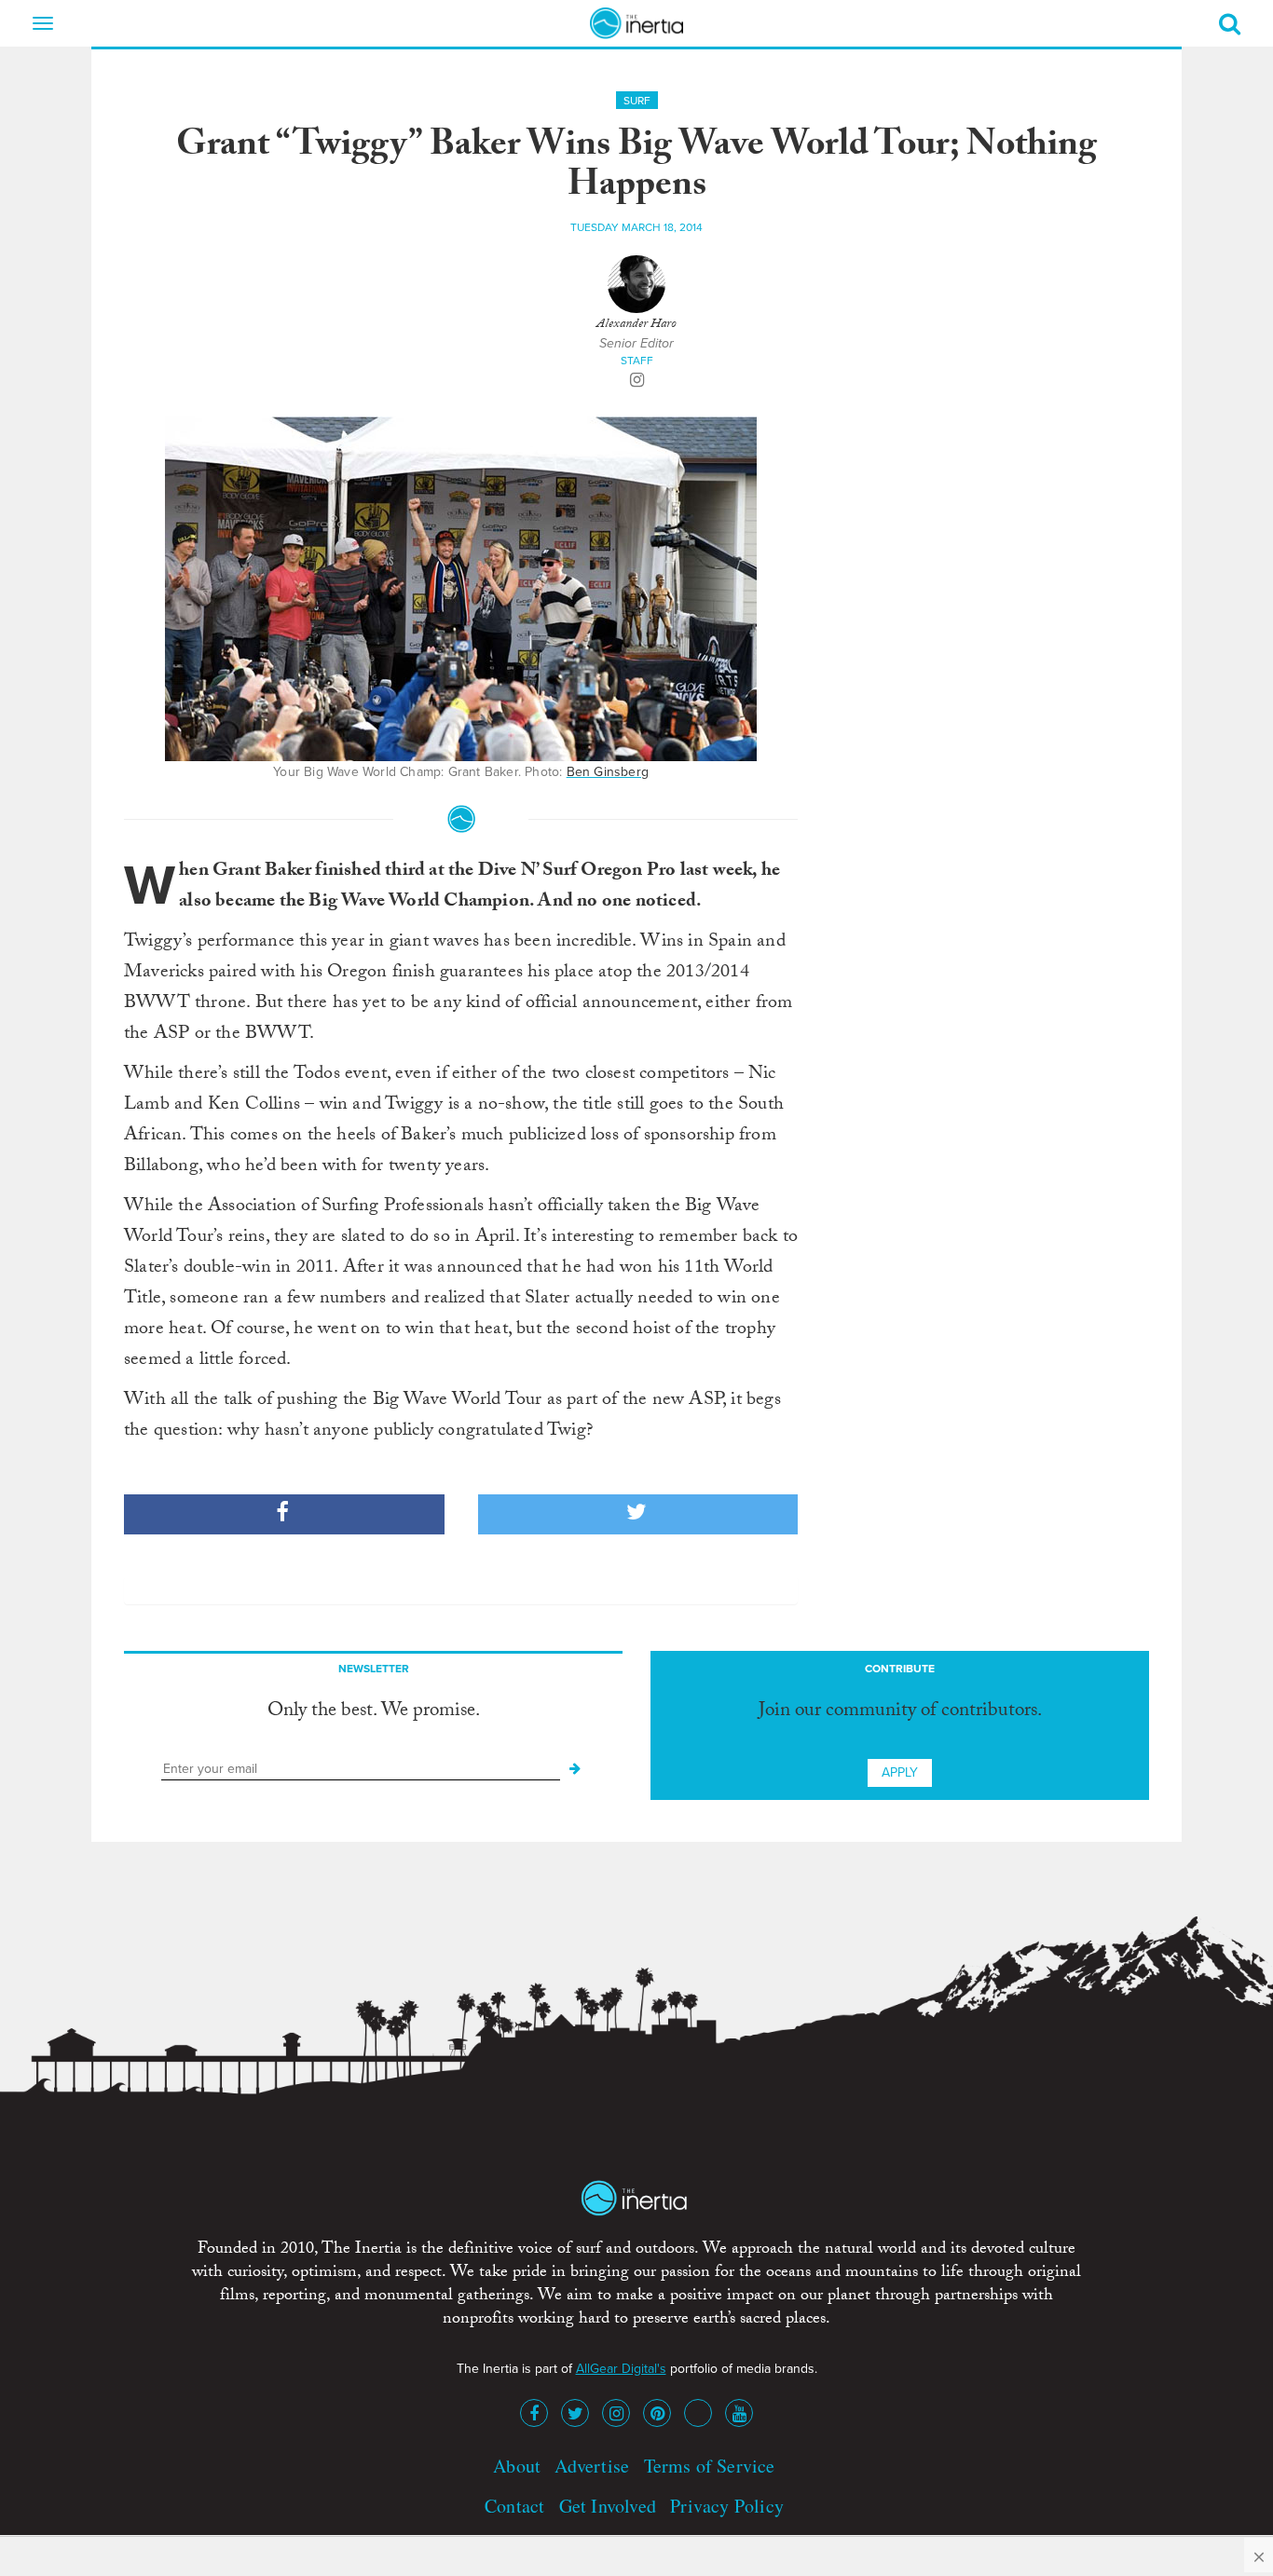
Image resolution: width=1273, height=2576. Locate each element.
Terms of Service (710, 2466)
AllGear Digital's (621, 2369)
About (517, 2466)
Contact (514, 2506)
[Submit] (575, 1769)
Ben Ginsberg (608, 772)
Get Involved (608, 2506)
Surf (637, 101)
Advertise (592, 2466)
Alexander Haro (636, 325)
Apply (900, 1772)
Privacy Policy (727, 2506)
